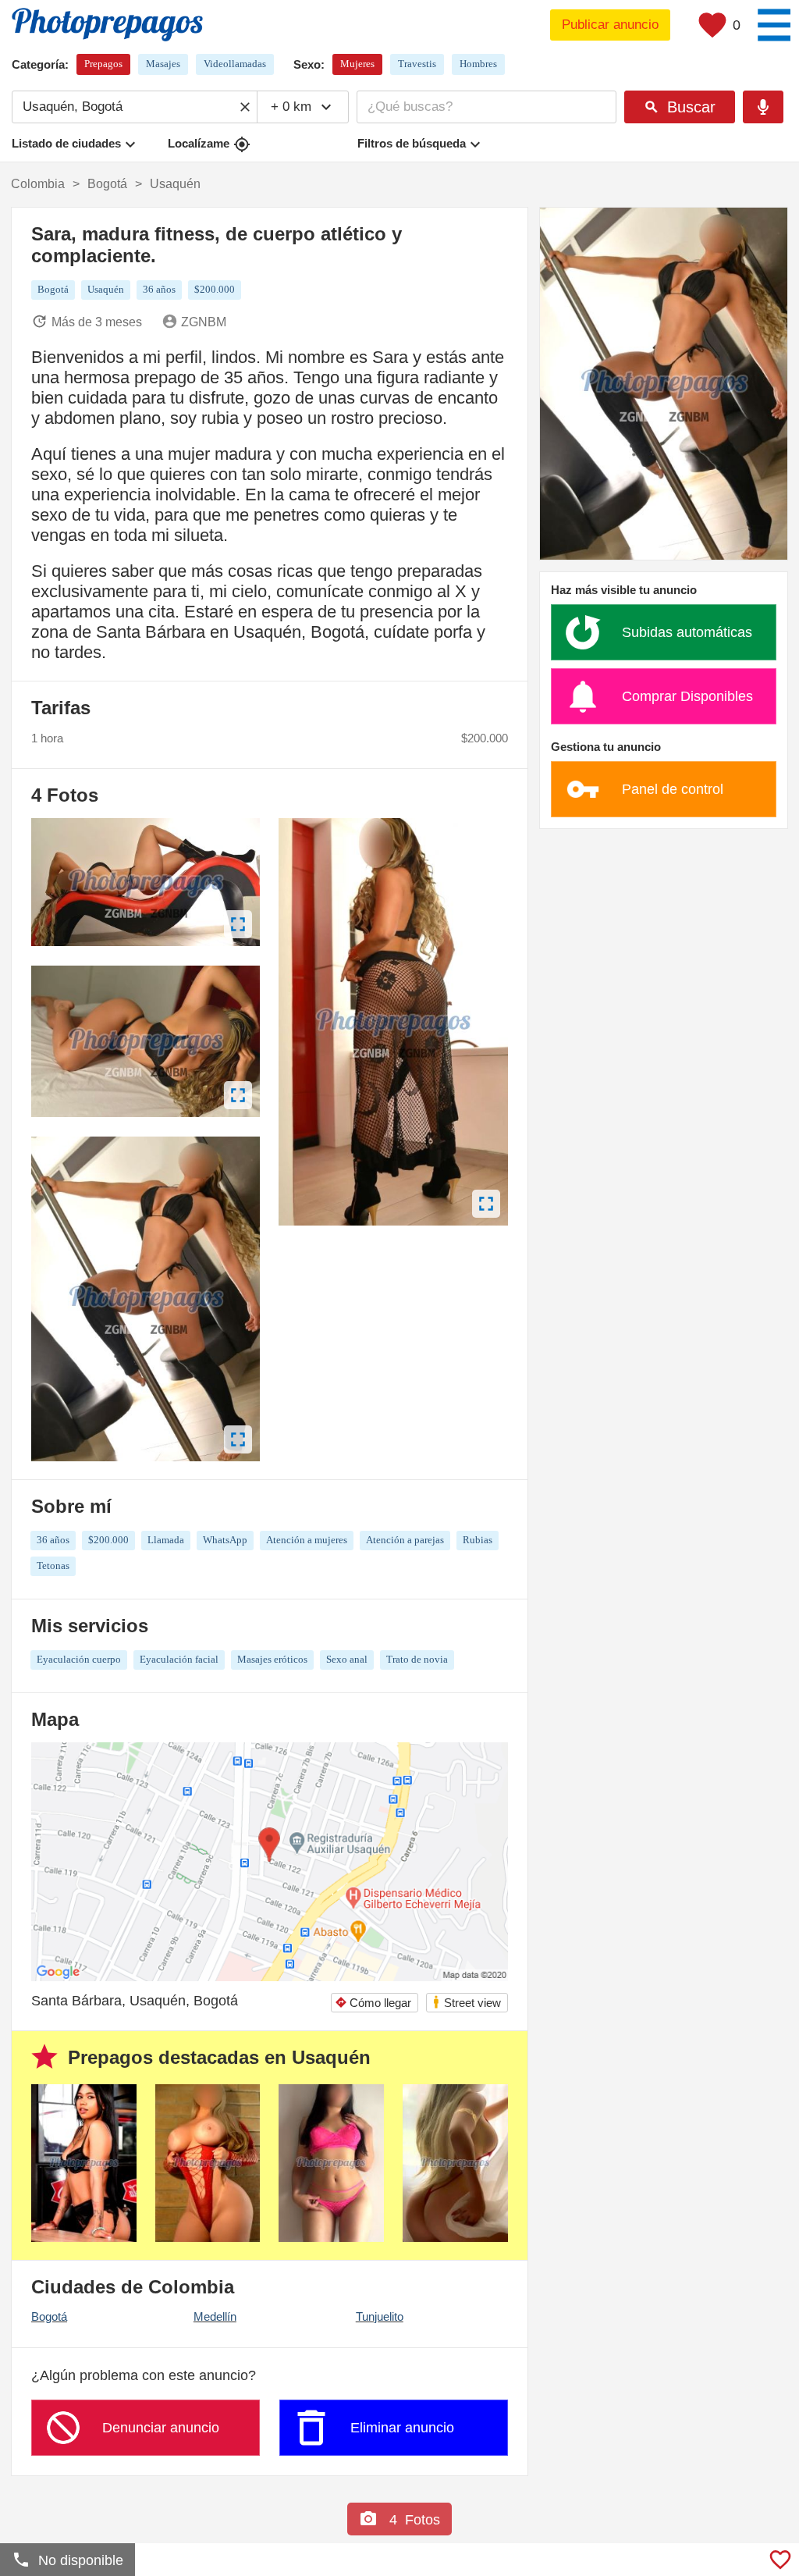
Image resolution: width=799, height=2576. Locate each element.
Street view (466, 2002)
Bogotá (49, 2316)
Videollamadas (235, 64)
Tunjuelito (380, 2316)
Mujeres (357, 64)
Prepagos (103, 64)
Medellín (215, 2316)
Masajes (163, 64)
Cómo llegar (373, 2003)
